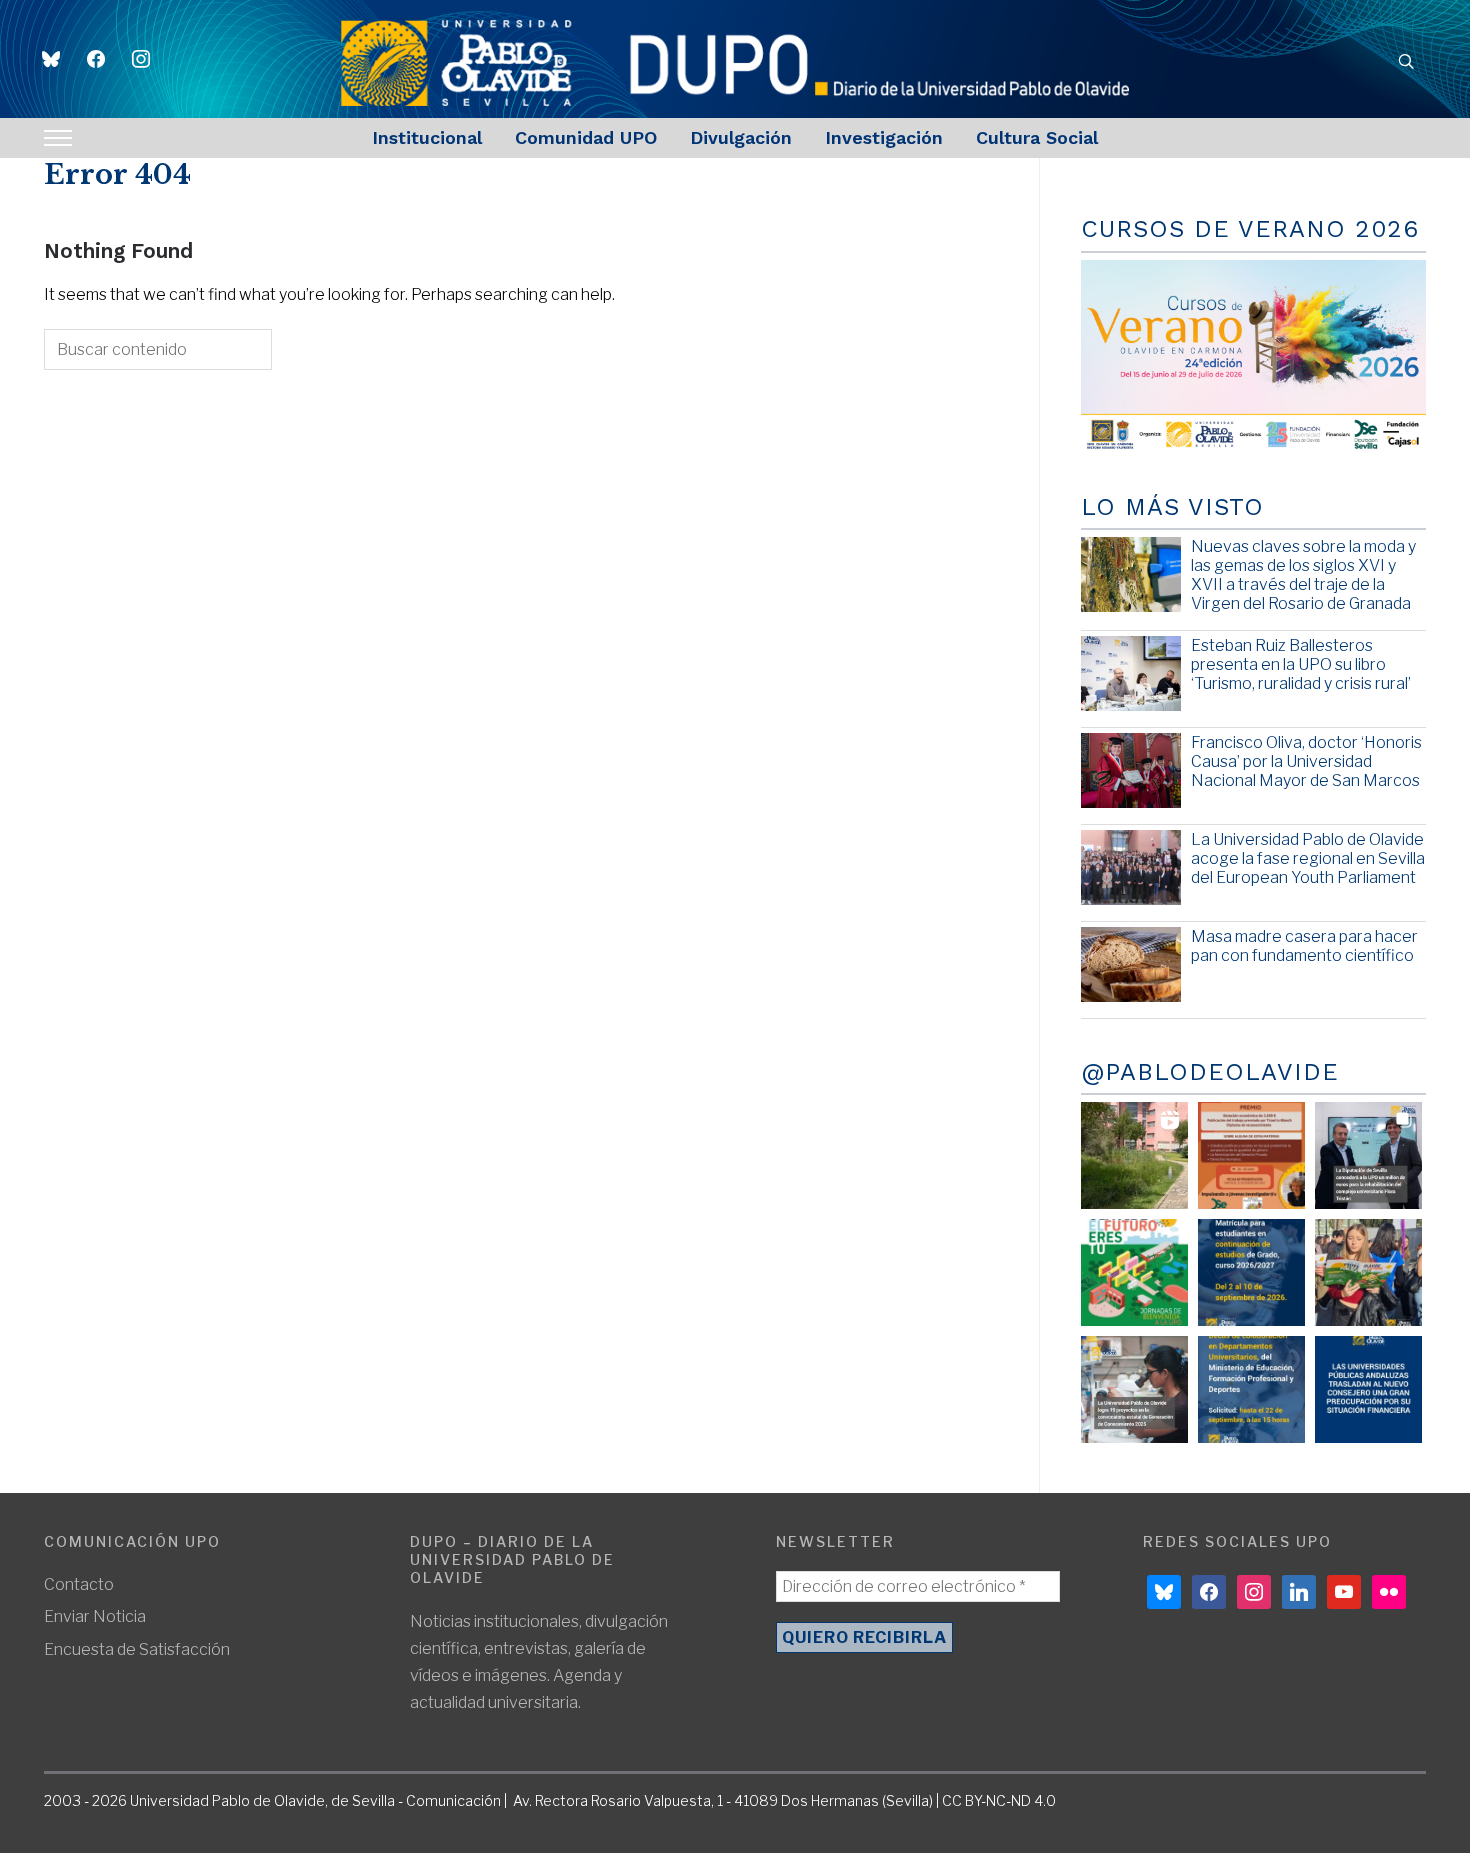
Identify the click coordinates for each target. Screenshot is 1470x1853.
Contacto (79, 1584)
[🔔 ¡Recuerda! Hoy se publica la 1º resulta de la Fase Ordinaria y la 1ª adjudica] (1368, 1272)
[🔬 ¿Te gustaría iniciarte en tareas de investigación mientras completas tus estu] (1251, 1389)
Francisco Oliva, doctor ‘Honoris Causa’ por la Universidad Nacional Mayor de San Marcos (1306, 761)
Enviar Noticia (95, 1616)
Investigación (884, 137)
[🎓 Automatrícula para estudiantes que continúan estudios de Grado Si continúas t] (1251, 1272)
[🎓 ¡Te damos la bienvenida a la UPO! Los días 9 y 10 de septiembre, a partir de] (1134, 1272)
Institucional (427, 137)
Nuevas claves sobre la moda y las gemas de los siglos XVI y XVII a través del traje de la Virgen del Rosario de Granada (1303, 575)
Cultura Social (1037, 137)
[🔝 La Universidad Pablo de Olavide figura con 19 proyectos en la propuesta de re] (1134, 1389)
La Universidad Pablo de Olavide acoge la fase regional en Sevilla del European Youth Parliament (1308, 858)
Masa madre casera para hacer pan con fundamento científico (1304, 946)
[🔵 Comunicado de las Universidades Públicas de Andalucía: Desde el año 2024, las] (1368, 1389)
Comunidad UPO (586, 137)
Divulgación (741, 137)
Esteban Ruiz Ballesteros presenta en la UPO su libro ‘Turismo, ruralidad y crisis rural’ (1301, 664)
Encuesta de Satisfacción (137, 1649)
